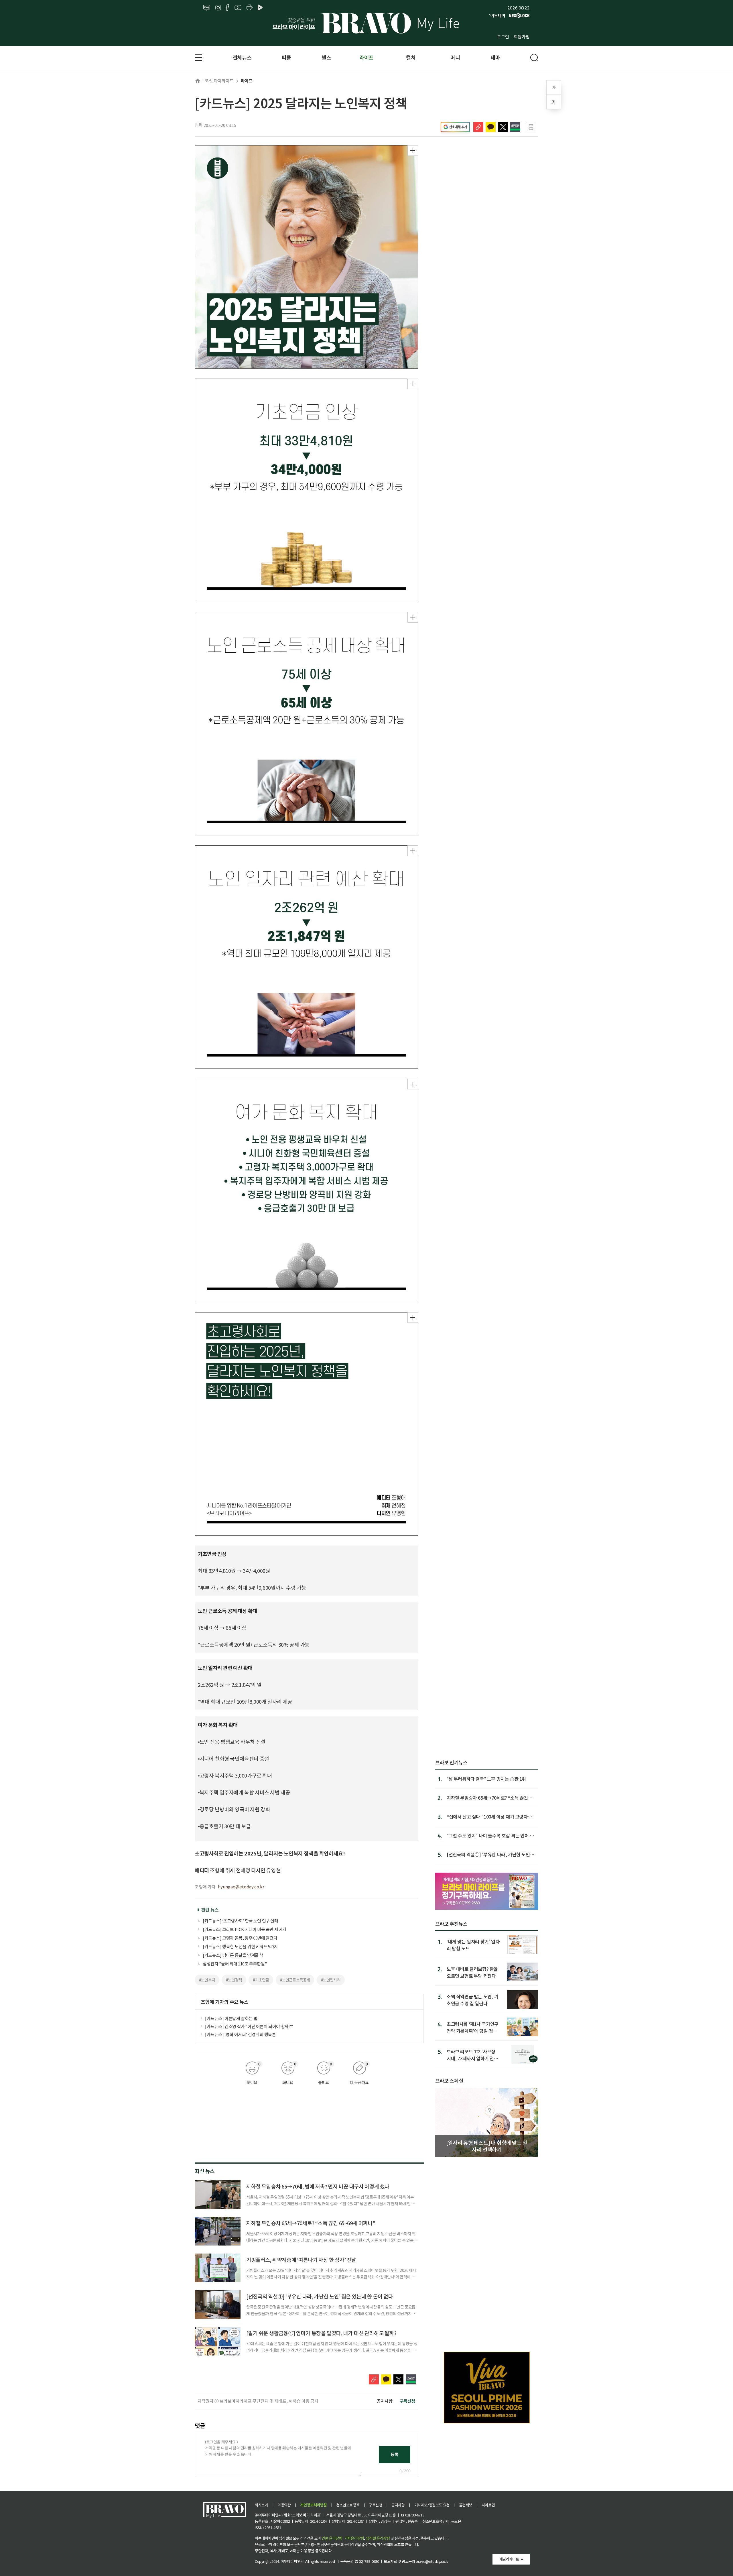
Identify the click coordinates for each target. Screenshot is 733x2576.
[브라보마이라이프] (366, 23)
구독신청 (407, 2401)
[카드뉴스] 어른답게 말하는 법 (231, 2018)
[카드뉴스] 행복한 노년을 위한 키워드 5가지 (240, 1946)
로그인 (503, 37)
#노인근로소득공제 (295, 1980)
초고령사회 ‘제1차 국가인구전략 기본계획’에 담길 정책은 (473, 2027)
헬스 (326, 57)
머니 (455, 57)
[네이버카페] (250, 8)
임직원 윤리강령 (378, 2538)
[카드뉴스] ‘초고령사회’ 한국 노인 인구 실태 (241, 1921)
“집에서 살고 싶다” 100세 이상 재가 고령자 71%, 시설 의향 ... (487, 1817)
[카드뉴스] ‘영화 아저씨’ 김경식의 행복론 (240, 2034)
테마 (495, 57)
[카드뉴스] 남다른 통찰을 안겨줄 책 (233, 1955)
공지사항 (385, 2401)
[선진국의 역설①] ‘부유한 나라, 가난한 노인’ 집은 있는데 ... (489, 1854)
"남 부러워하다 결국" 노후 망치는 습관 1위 (486, 1779)
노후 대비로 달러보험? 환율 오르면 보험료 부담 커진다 (472, 1972)
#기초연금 (261, 1980)
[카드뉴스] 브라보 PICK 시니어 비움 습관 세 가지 (245, 1929)
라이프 (366, 57)
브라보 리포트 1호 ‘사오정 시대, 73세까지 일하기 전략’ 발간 (473, 2055)
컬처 (411, 57)
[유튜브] (238, 8)
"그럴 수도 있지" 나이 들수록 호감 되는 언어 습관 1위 (490, 1835)
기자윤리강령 (354, 2538)
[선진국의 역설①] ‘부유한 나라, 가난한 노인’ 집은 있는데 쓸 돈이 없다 (320, 2296)
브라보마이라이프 (218, 81)
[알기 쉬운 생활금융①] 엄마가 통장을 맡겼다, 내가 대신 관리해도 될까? (321, 2333)
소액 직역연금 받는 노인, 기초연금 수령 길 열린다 (473, 2000)
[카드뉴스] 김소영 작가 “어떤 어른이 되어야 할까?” (249, 2026)
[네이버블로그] (207, 8)
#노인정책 (234, 1980)
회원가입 (522, 37)
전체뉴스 (242, 57)
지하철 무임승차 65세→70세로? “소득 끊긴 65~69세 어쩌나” (311, 2223)
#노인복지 (207, 1980)
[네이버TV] (261, 8)
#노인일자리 (331, 1980)
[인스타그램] (218, 8)
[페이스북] (227, 8)
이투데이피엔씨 (292, 2561)
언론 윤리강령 (332, 2538)
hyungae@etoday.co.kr (241, 1887)
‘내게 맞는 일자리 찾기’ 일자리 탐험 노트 (473, 1945)
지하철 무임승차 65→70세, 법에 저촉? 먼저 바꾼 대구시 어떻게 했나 (318, 2186)
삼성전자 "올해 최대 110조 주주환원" (235, 1964)
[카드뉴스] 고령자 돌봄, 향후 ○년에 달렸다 (240, 1938)
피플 (286, 57)
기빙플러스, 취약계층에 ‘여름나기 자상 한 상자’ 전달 (301, 2260)
